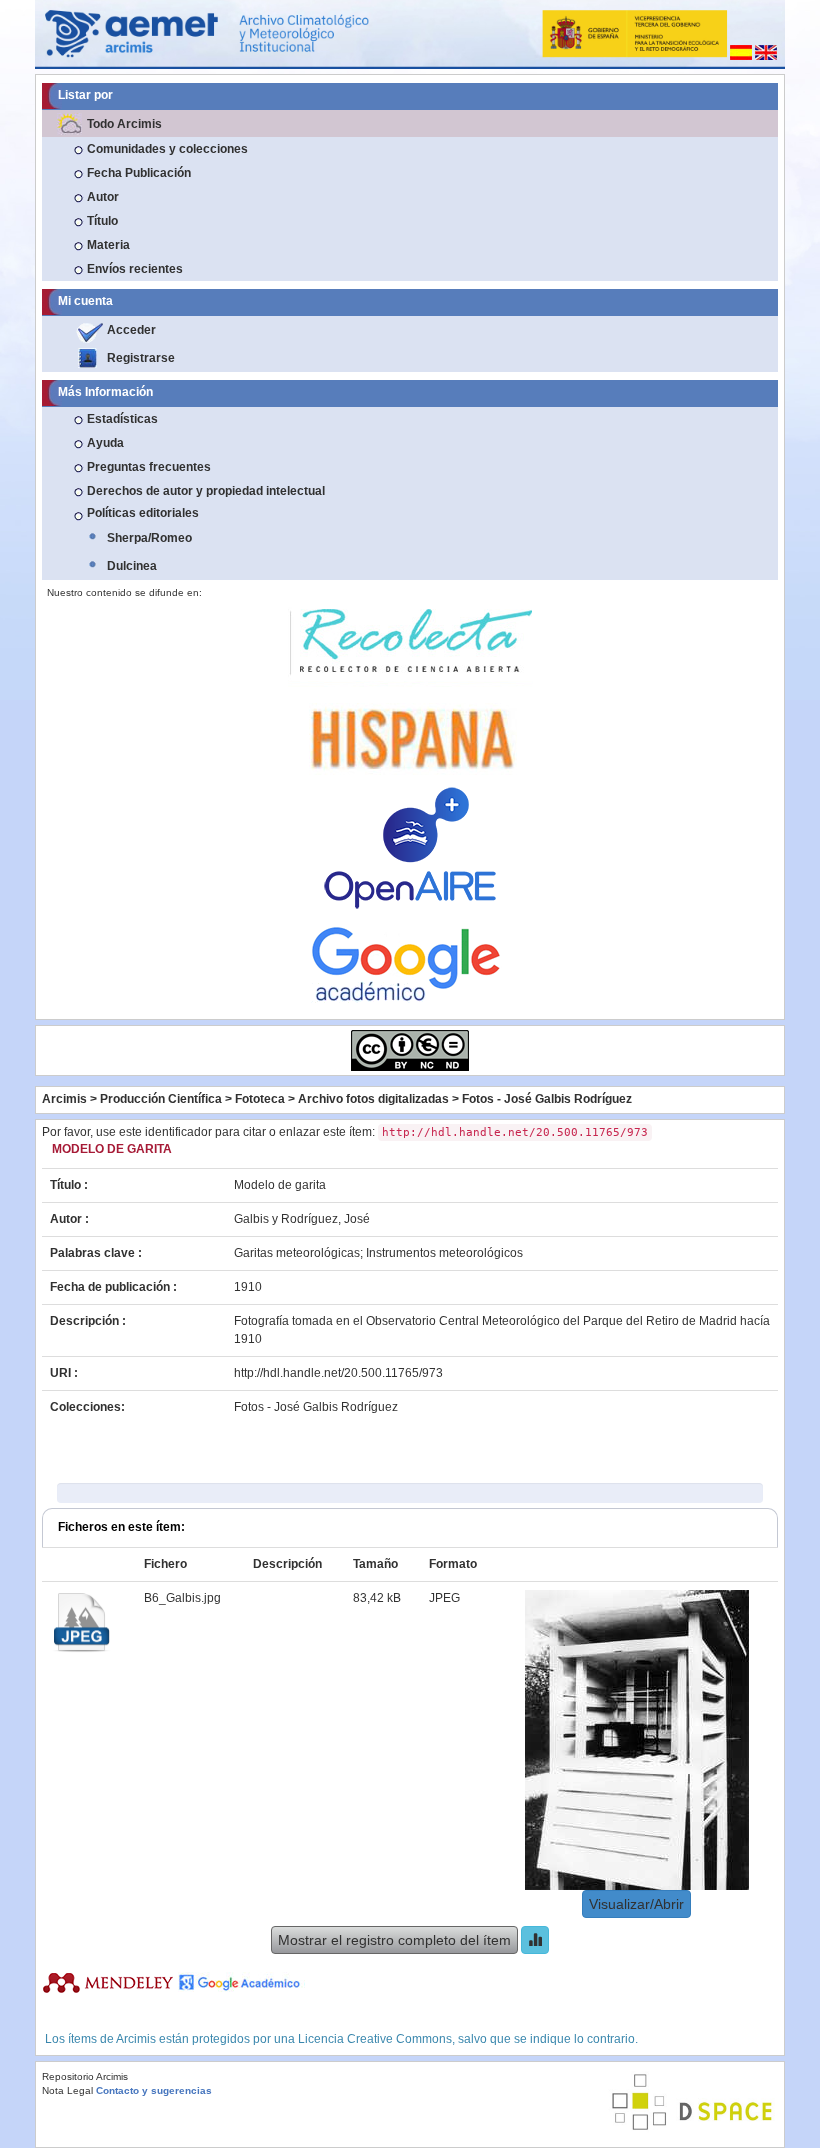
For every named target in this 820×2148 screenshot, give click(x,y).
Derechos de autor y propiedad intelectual (206, 491)
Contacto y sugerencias (154, 2090)
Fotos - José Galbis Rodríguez (547, 1099)
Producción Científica (161, 1099)
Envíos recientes (135, 269)
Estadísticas (122, 419)
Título (102, 221)
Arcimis (64, 1099)
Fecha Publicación (139, 173)
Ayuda (105, 443)
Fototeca (260, 1099)
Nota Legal (67, 2090)
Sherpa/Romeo (149, 538)
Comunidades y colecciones (167, 149)
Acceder (131, 330)
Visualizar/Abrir (636, 1904)
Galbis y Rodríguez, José (302, 1219)
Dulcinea (132, 566)
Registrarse (141, 358)
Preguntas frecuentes (149, 467)
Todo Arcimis (124, 124)
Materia (108, 245)
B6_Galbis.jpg (182, 1598)
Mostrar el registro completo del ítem (394, 1940)
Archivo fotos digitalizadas (373, 1099)
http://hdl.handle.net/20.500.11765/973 (338, 1373)
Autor (103, 197)
